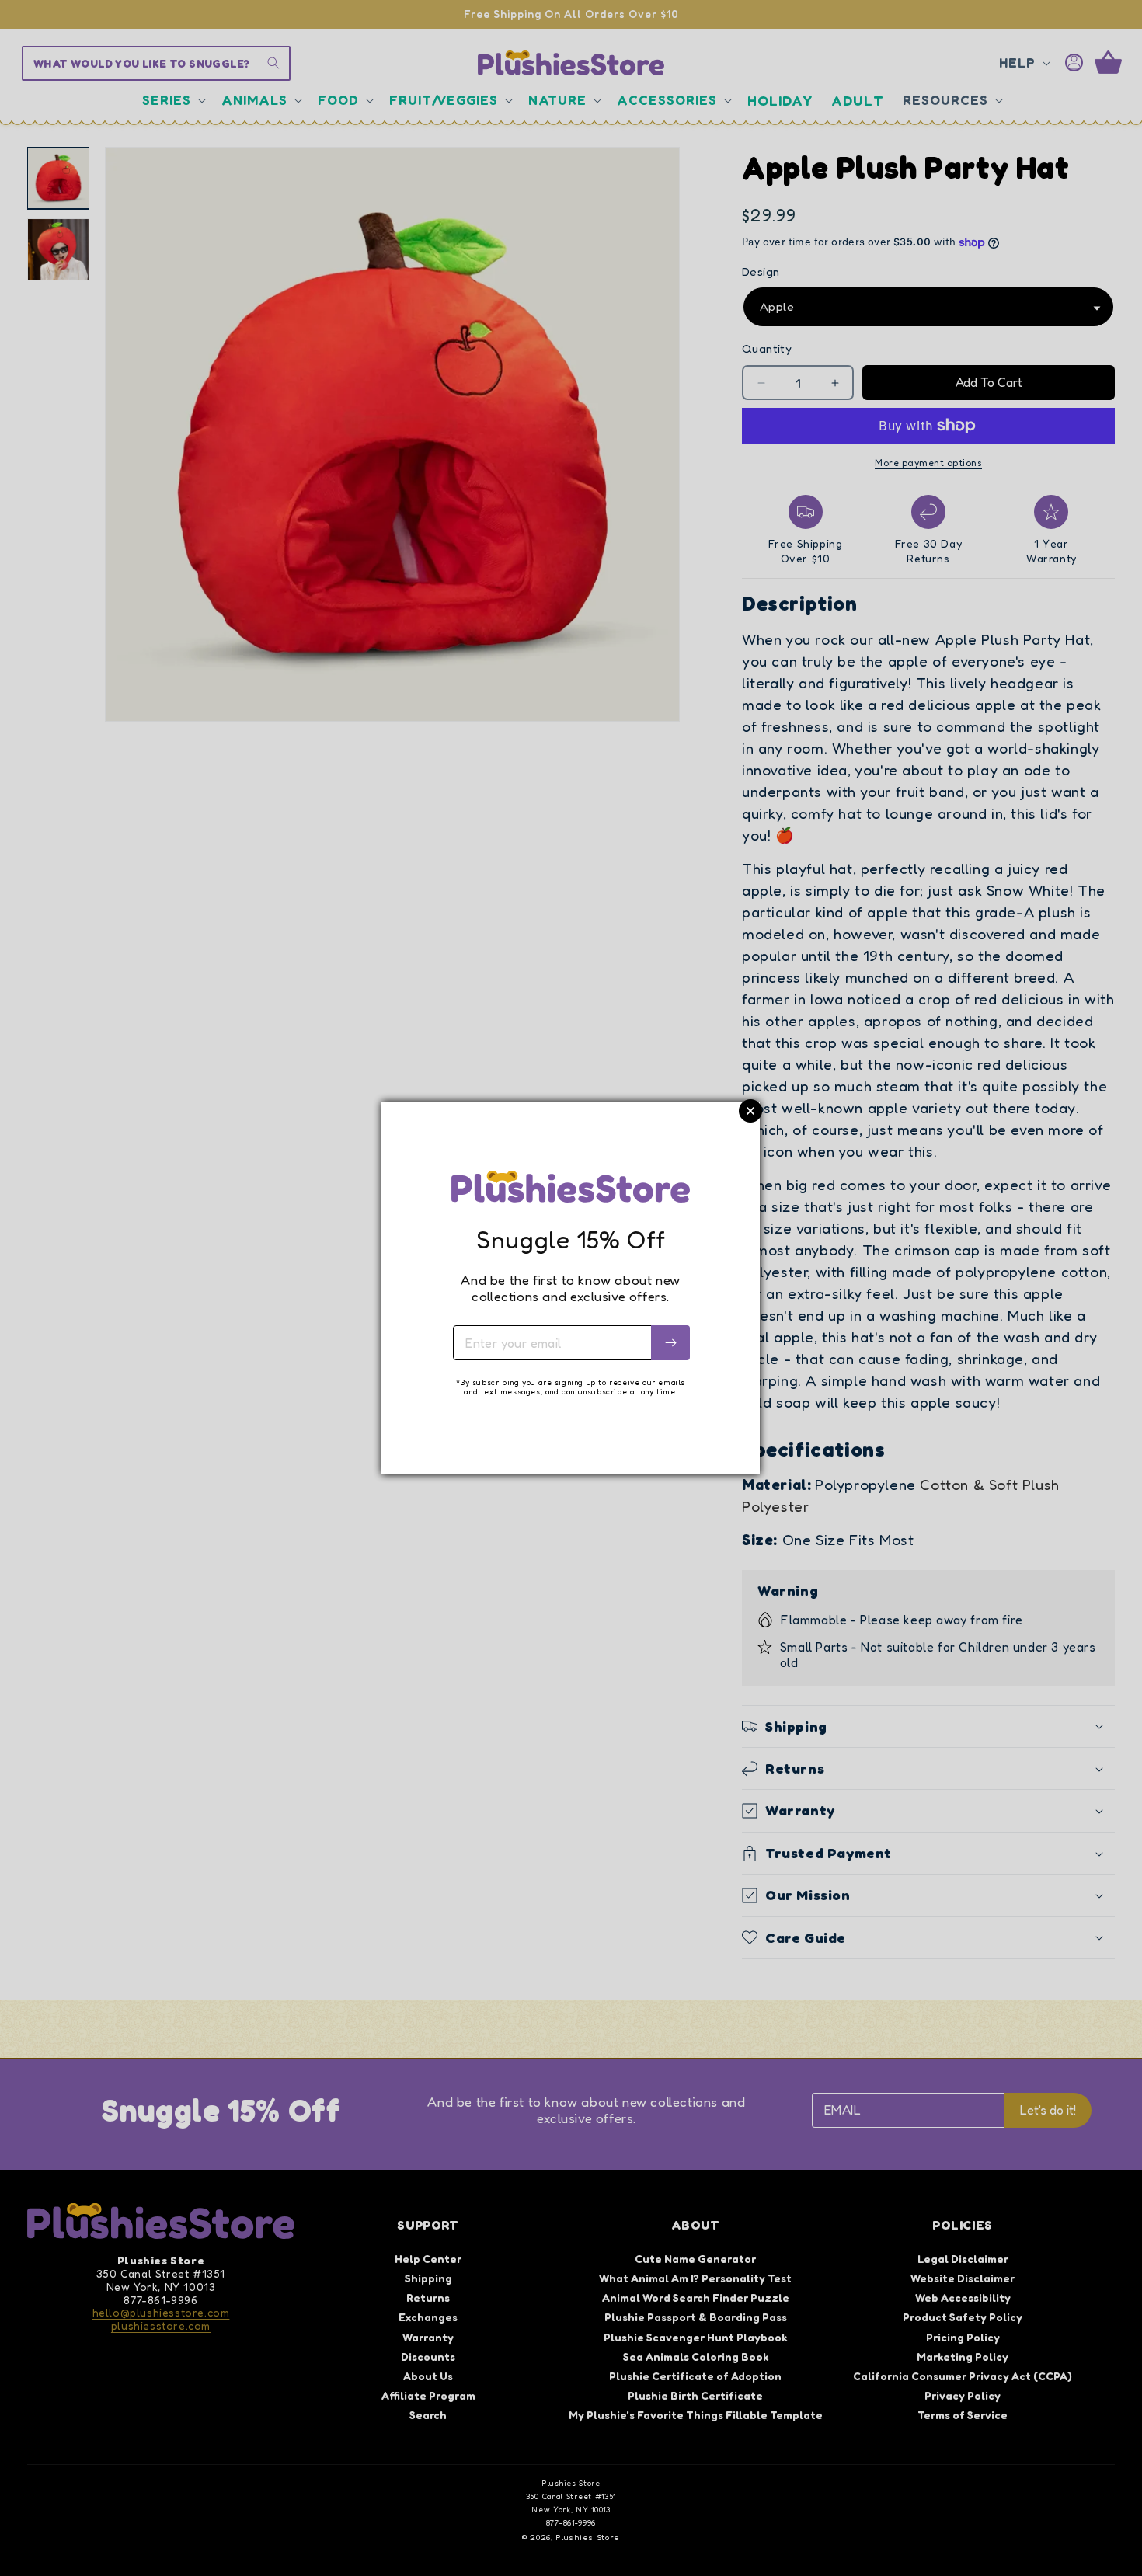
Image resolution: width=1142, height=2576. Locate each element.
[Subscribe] (670, 1343)
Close (750, 1111)
